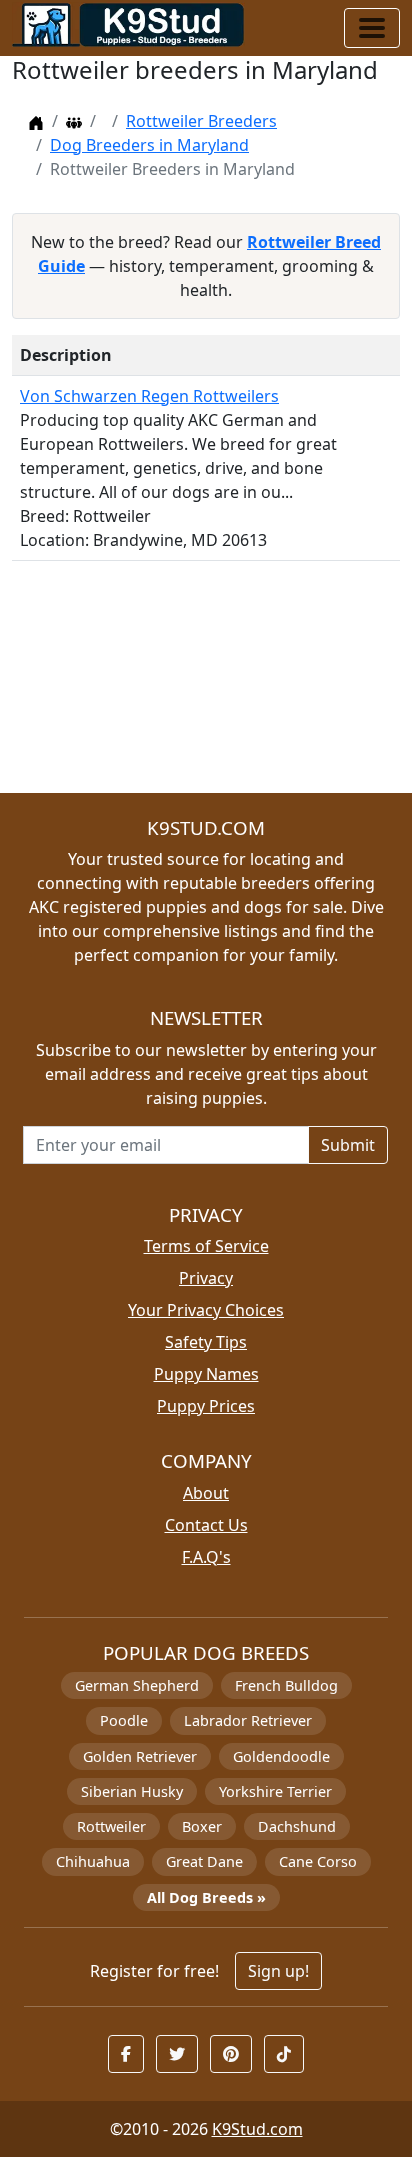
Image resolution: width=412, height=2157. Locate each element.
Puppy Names (206, 1374)
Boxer (202, 1826)
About (206, 1493)
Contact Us (206, 1525)
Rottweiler (111, 1826)
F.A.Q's (206, 1557)
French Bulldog (286, 1685)
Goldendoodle (281, 1756)
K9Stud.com (257, 2129)
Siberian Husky (132, 1791)
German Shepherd (137, 1685)
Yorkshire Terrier (275, 1791)
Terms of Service (206, 1246)
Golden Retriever (140, 1756)
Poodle (124, 1720)
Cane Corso (318, 1861)
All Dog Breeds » (206, 1897)
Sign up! (278, 1971)
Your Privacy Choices (206, 1310)
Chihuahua (93, 1861)
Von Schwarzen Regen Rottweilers (149, 396)
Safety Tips (206, 1342)
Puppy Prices (206, 1406)
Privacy (206, 1278)
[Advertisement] (206, 685)
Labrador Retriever (248, 1720)
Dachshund (297, 1826)
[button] (126, 2054)
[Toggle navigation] (372, 28)
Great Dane (204, 1861)
